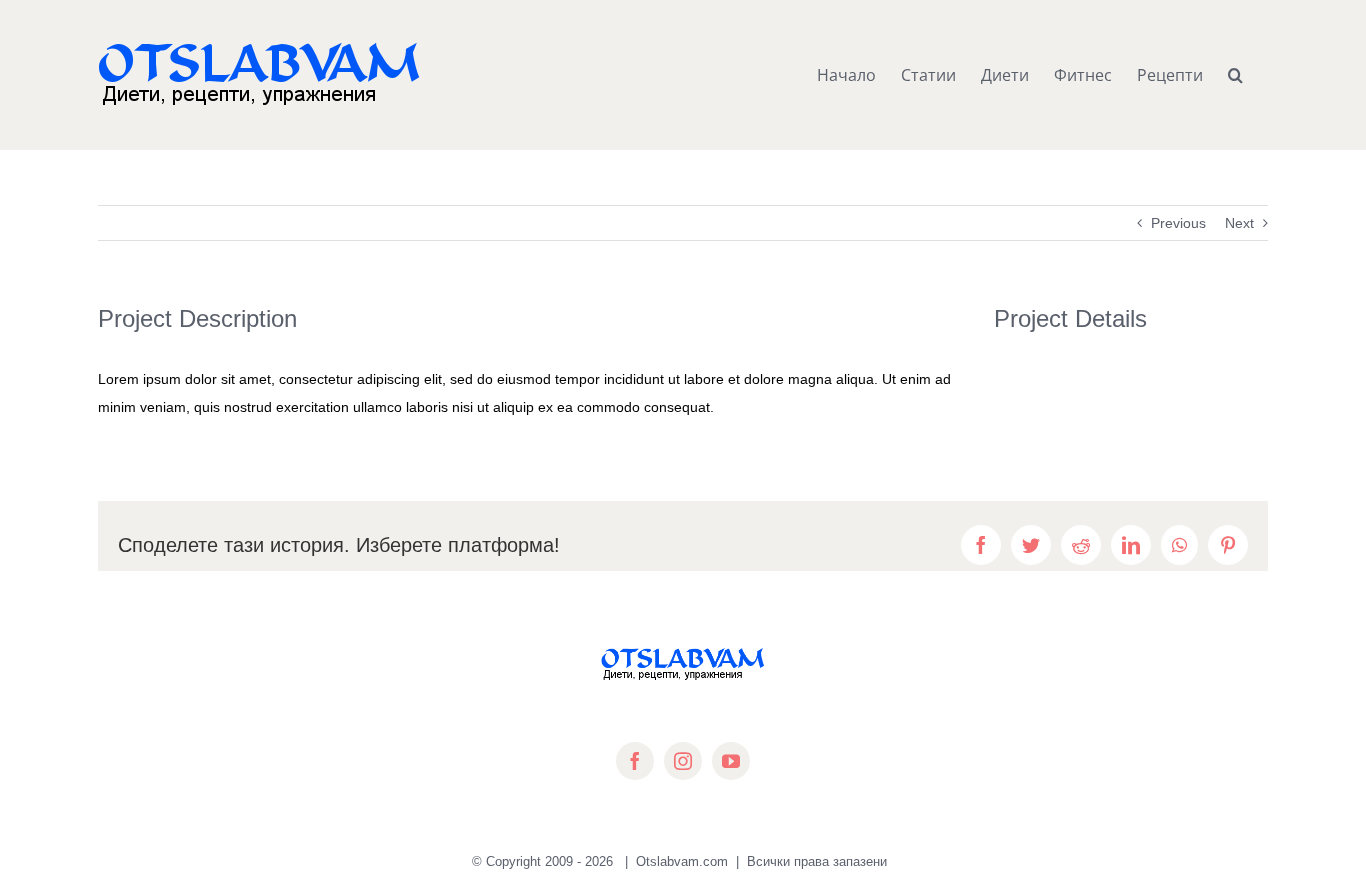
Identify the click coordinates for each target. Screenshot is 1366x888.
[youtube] (731, 761)
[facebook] (635, 761)
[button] (1235, 75)
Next (1239, 223)
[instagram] (683, 761)
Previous (1178, 223)
